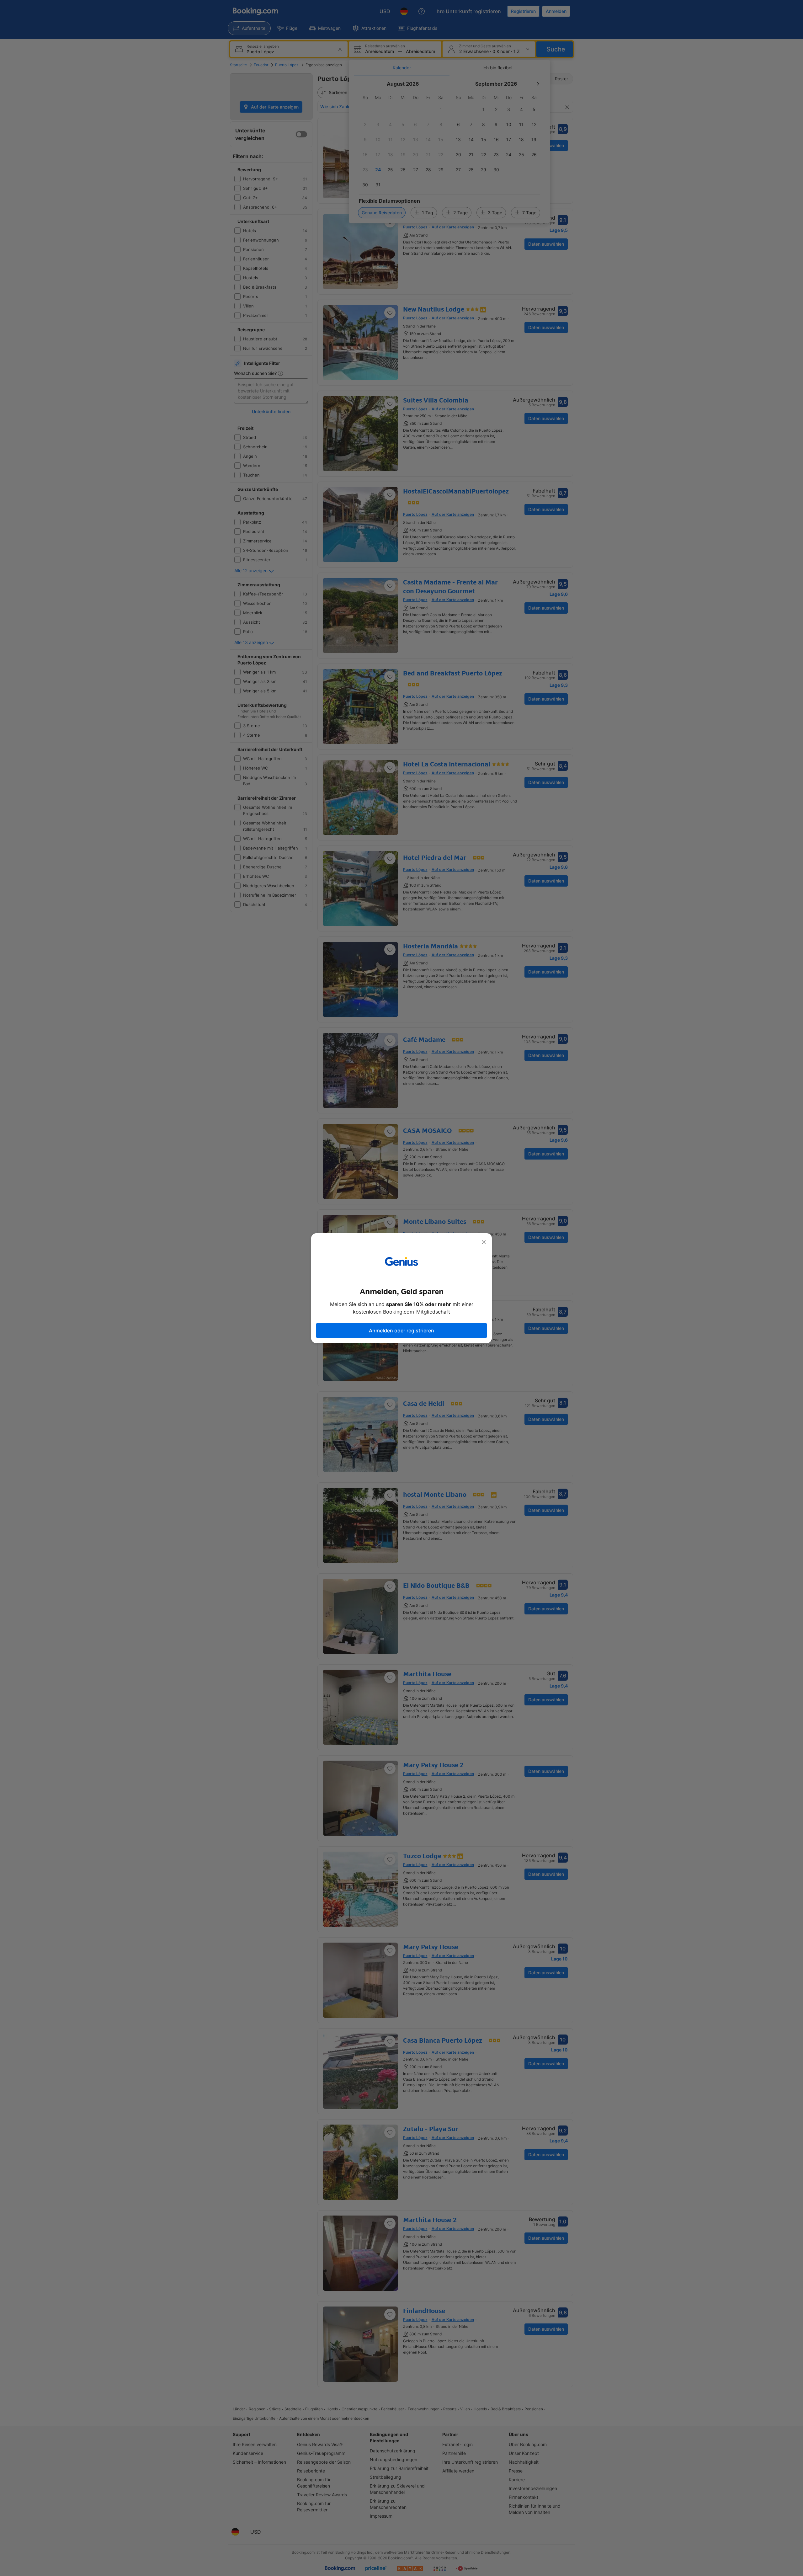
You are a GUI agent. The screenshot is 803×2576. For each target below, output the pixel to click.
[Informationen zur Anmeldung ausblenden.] (484, 1242)
